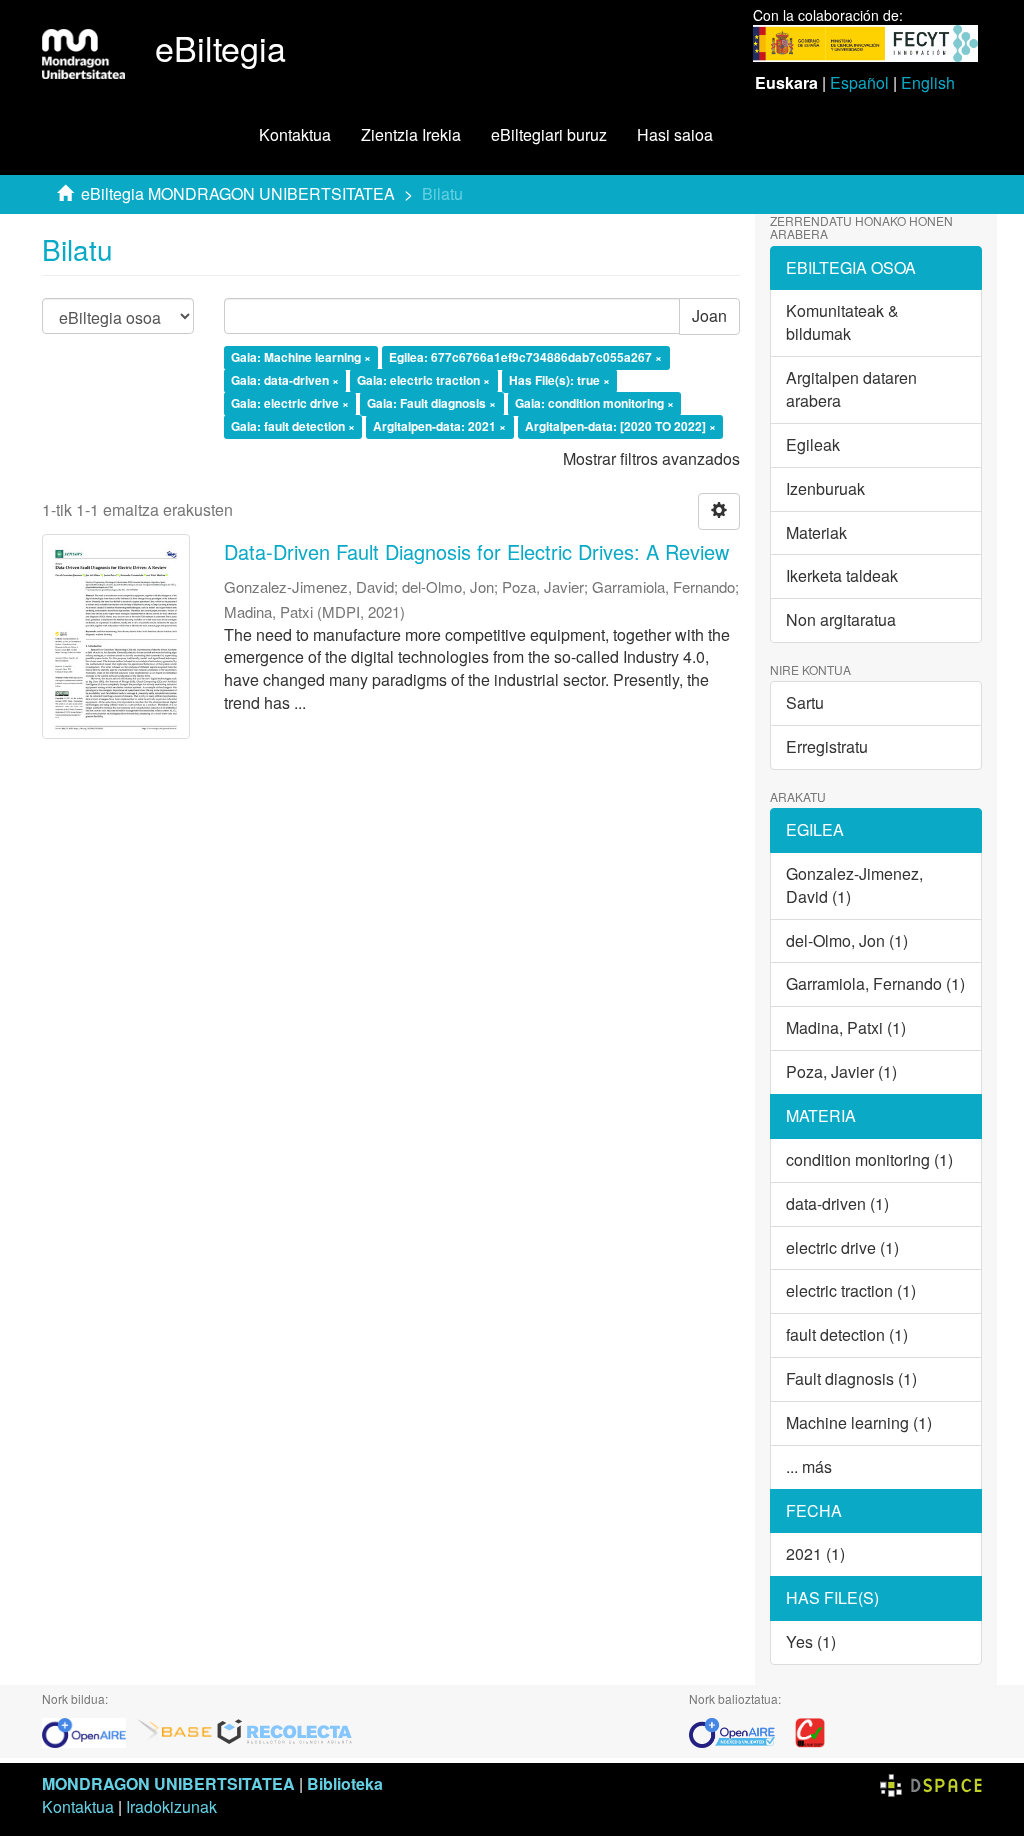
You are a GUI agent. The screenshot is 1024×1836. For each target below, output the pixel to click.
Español (859, 82)
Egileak (813, 444)
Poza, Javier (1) (841, 1071)
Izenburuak (825, 488)
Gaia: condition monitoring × (594, 404)
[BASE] (175, 1730)
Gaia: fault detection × (293, 426)
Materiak (816, 532)
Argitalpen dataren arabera (851, 389)
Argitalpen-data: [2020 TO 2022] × (620, 426)
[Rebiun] (810, 1730)
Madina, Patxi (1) (846, 1027)
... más (809, 1466)
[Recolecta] (285, 1730)
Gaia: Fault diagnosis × (431, 404)
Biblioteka (345, 1783)
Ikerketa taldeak (842, 575)
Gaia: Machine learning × (301, 358)
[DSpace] (931, 1783)
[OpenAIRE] (89, 1730)
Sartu (805, 702)
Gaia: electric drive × (290, 404)
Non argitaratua (841, 619)
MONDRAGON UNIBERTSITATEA (168, 1783)
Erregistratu (827, 746)
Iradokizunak (171, 1806)
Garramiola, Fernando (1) (875, 983)
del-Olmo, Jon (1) (847, 940)
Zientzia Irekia (411, 134)
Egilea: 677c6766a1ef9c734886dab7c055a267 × (525, 358)
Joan (709, 315)
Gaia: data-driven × (285, 381)
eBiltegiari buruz (549, 134)
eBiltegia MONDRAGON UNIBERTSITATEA (238, 193)
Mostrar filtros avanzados (651, 458)
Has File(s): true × (559, 381)
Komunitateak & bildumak (842, 322)
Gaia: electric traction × (423, 381)
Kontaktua (295, 134)
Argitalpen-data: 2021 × (439, 426)
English (928, 82)
